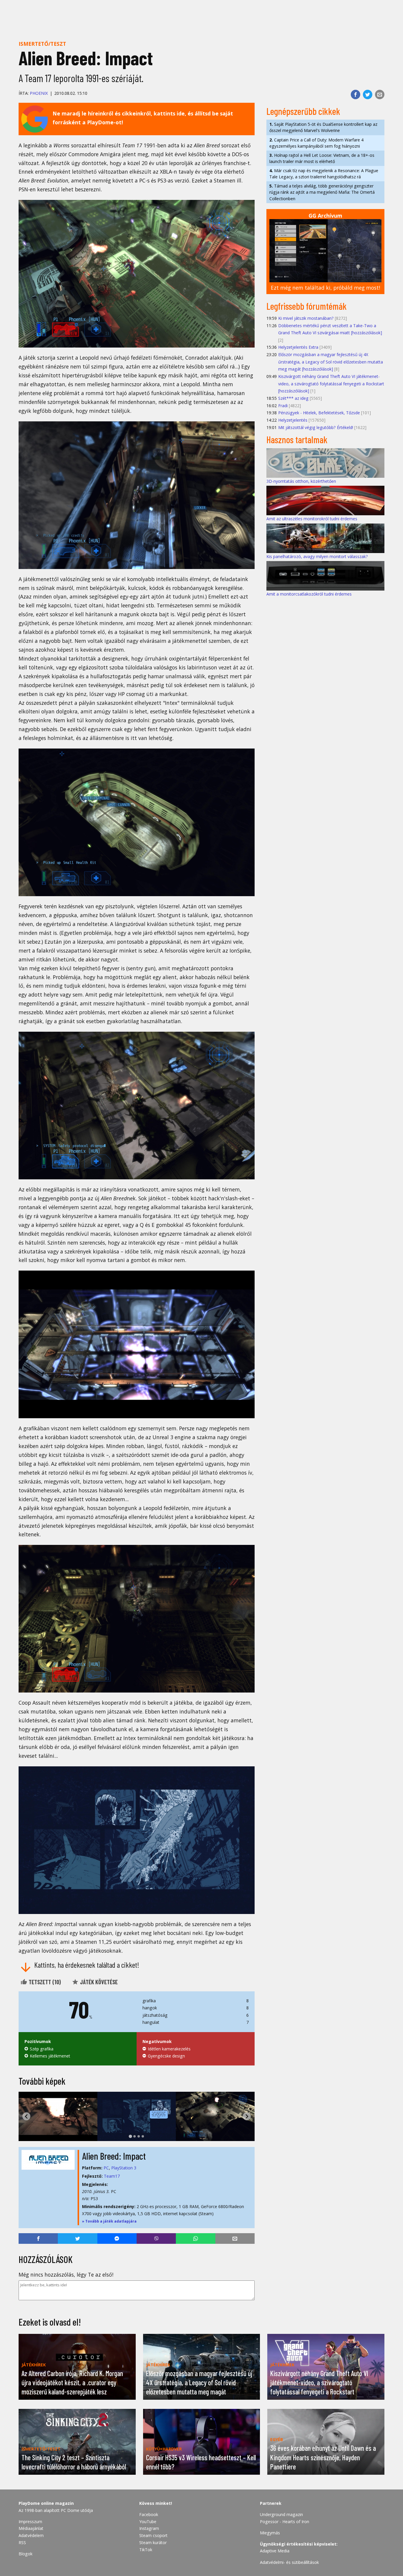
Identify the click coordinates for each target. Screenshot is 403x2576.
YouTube (148, 2522)
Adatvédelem (31, 2535)
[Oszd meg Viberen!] (156, 2238)
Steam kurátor (153, 2542)
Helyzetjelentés (293, 420)
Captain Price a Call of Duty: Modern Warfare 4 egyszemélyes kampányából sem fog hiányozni (316, 143)
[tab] (130, 2136)
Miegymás (270, 2533)
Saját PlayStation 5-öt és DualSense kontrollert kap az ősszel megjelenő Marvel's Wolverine (323, 127)
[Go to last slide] (26, 2116)
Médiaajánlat (31, 2528)
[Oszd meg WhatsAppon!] (195, 2238)
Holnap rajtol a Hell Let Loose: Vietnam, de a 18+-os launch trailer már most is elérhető (322, 158)
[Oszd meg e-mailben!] (380, 94)
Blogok (26, 2554)
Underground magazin (281, 2514)
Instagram (149, 2528)
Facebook (149, 2514)
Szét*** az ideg (293, 398)
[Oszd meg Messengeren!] (117, 2238)
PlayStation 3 (124, 2168)
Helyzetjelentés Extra (298, 347)
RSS (22, 2542)
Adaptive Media (275, 2551)
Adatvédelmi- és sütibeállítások (289, 2562)
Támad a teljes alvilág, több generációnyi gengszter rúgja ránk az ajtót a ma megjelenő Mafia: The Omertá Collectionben (322, 192)
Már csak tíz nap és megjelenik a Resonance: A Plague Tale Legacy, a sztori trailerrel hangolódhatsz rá (324, 174)
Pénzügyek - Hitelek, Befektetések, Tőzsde (319, 413)
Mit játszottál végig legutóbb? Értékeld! (316, 427)
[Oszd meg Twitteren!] (368, 94)
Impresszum (30, 2522)
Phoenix (39, 93)
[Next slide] (247, 2116)
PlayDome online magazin (46, 2503)
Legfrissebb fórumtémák (307, 306)
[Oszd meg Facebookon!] (356, 94)
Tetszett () (44, 1982)
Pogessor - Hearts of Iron (285, 2522)
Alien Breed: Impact (114, 2156)
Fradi (283, 406)
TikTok (146, 2550)
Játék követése (98, 1982)
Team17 (112, 2176)
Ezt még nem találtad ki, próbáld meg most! (325, 288)
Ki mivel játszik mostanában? (306, 318)
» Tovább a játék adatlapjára (109, 2221)
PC (106, 2168)
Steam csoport (153, 2535)
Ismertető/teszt (42, 44)
